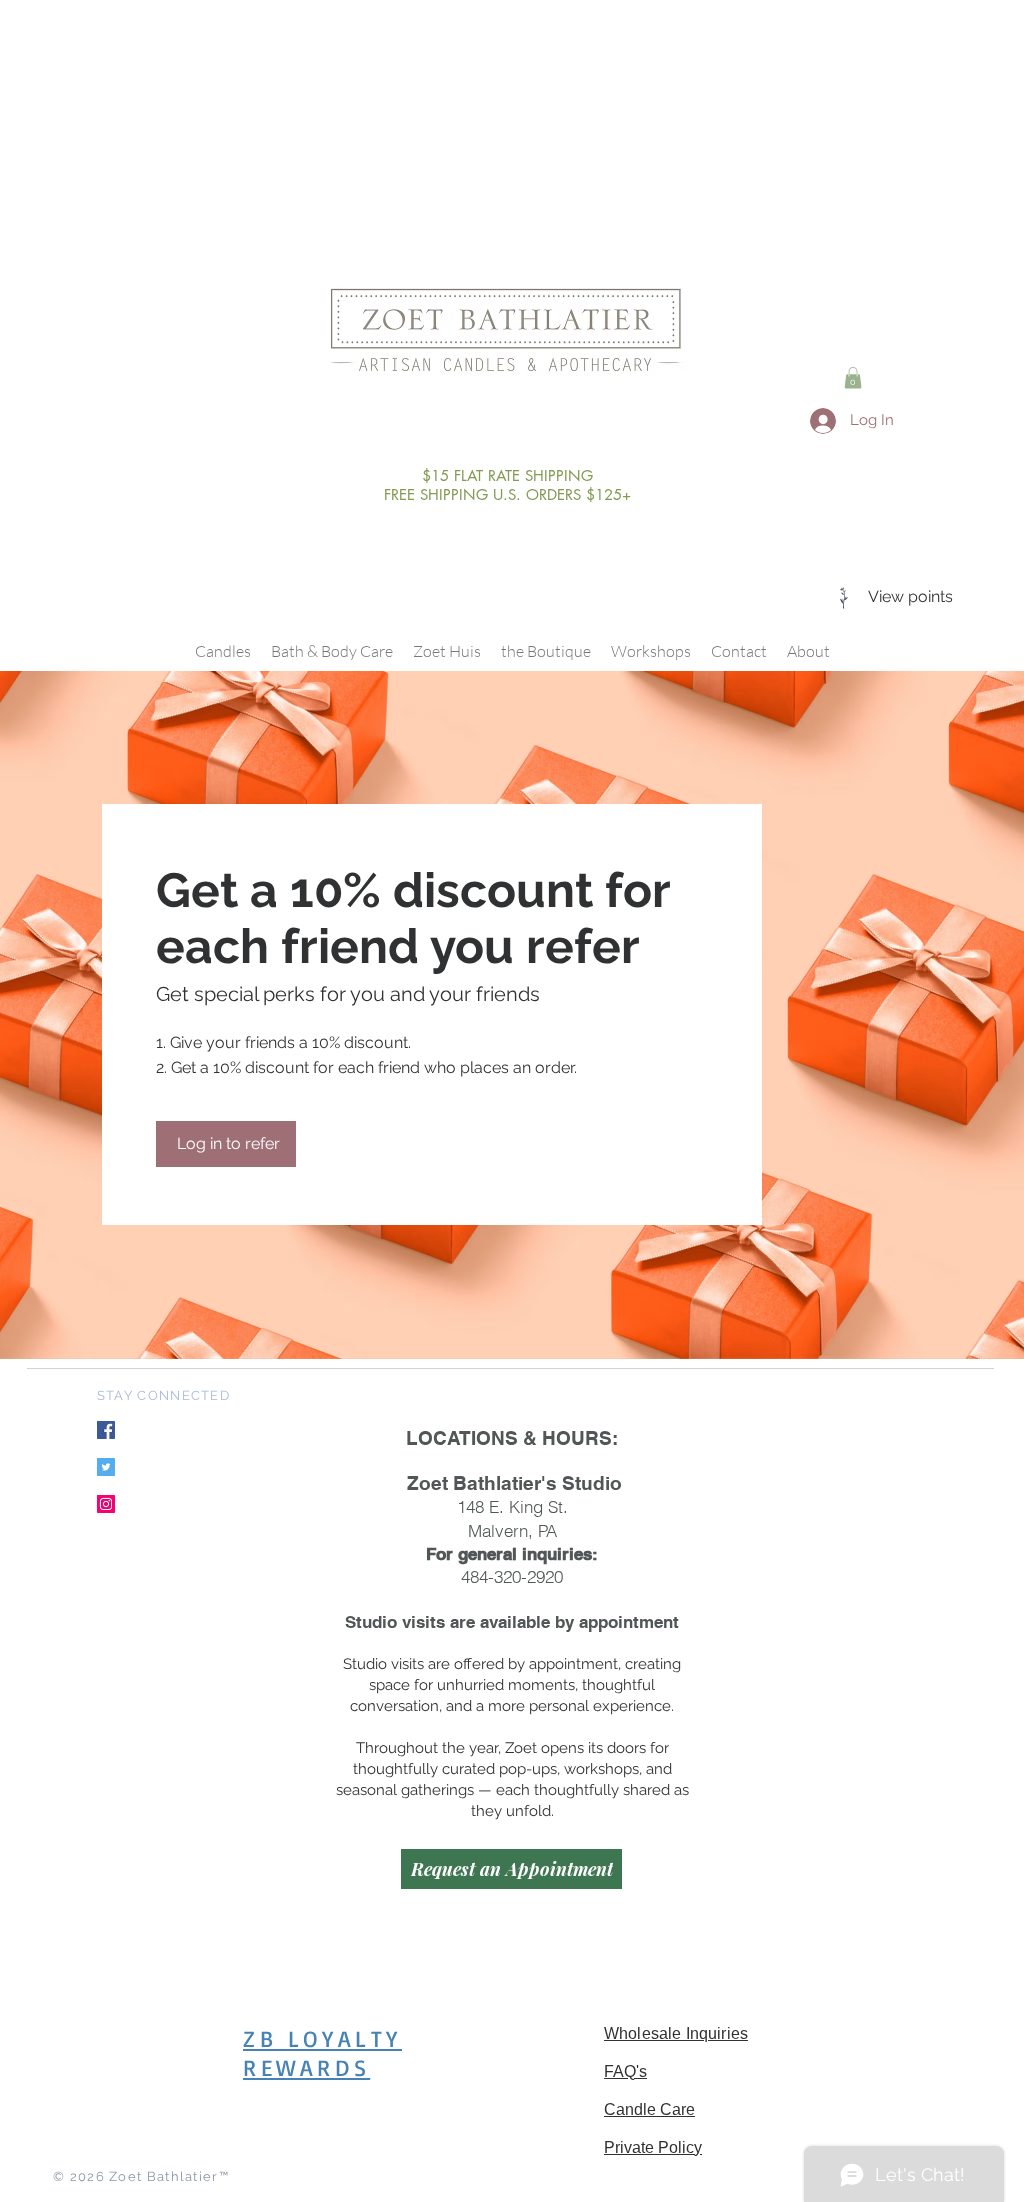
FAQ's (625, 2071)
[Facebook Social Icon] (106, 1430)
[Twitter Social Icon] (106, 1467)
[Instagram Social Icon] (106, 1504)
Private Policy (653, 2147)
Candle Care (649, 2109)
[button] (853, 378)
